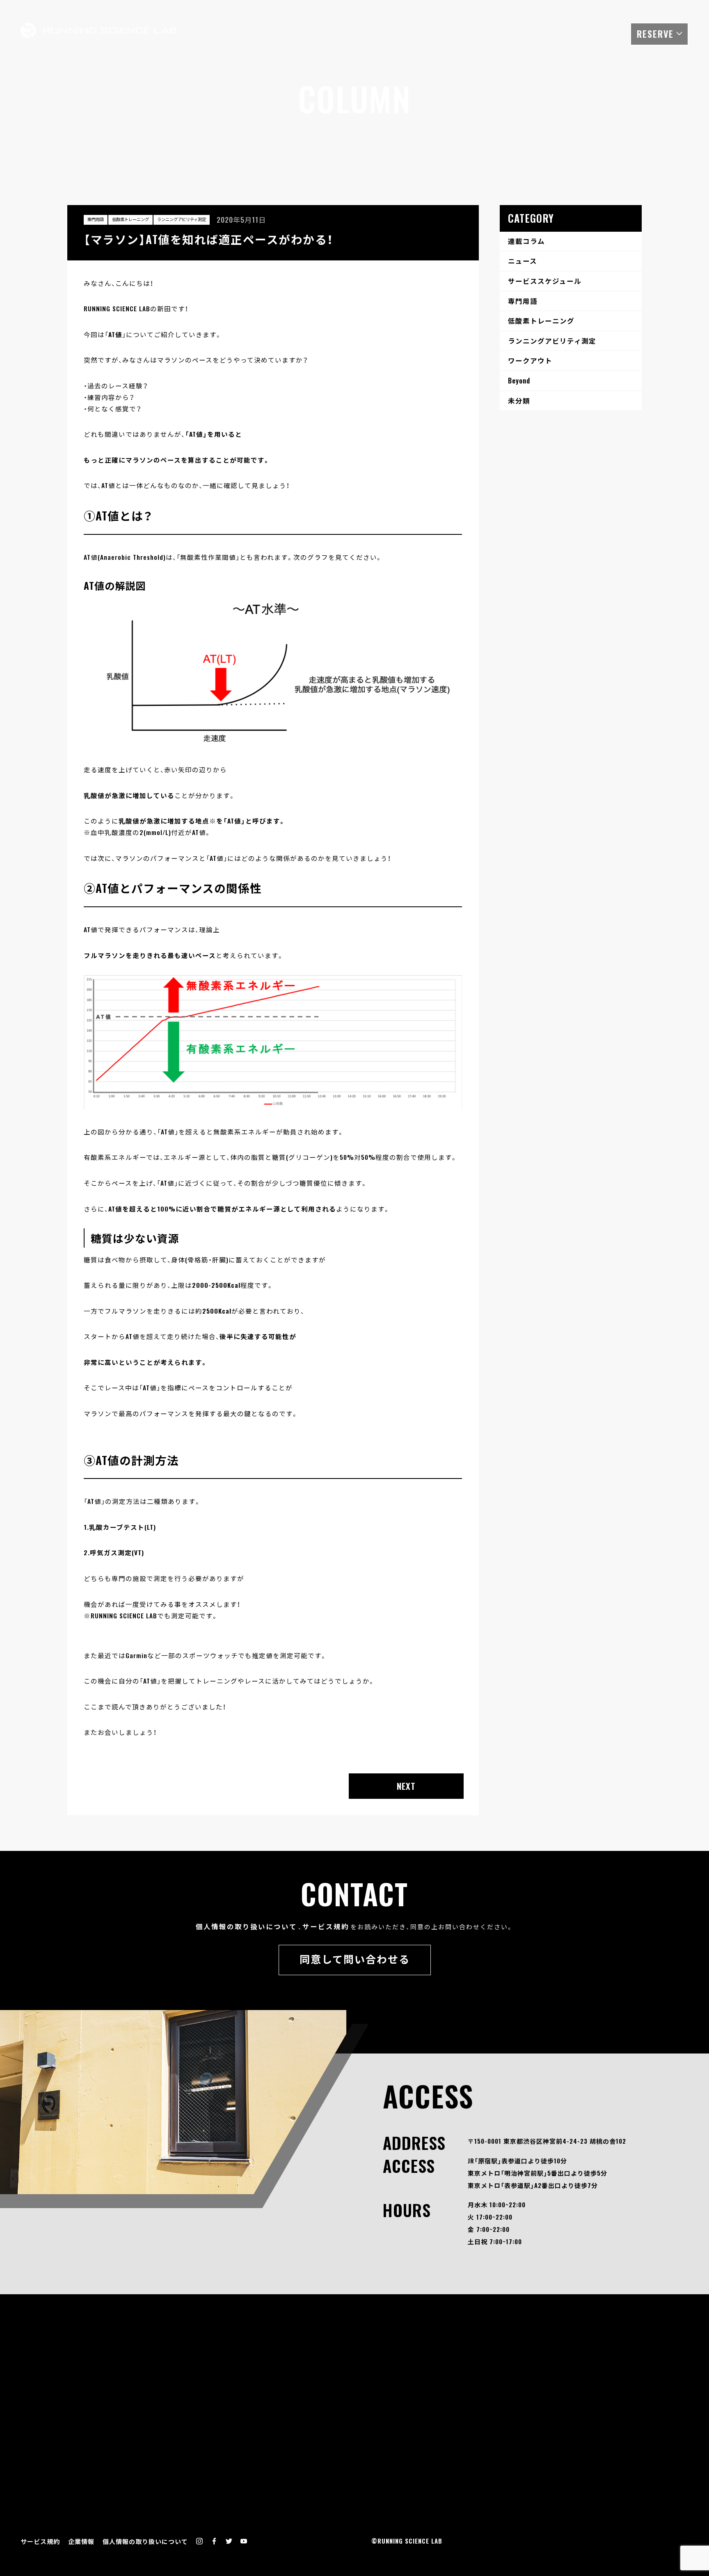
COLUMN (518, 32)
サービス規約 (326, 1926)
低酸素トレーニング (130, 219)
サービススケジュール (545, 281)
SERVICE (433, 32)
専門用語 (96, 219)
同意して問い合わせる (355, 1959)
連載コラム (526, 241)
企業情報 (81, 2541)
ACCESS (602, 32)
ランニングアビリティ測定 (182, 219)
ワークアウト (530, 360)
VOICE (560, 32)
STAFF (476, 32)
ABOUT (389, 32)
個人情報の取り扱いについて (246, 1926)
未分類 (519, 400)
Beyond (519, 380)
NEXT (406, 1786)
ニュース (523, 261)
